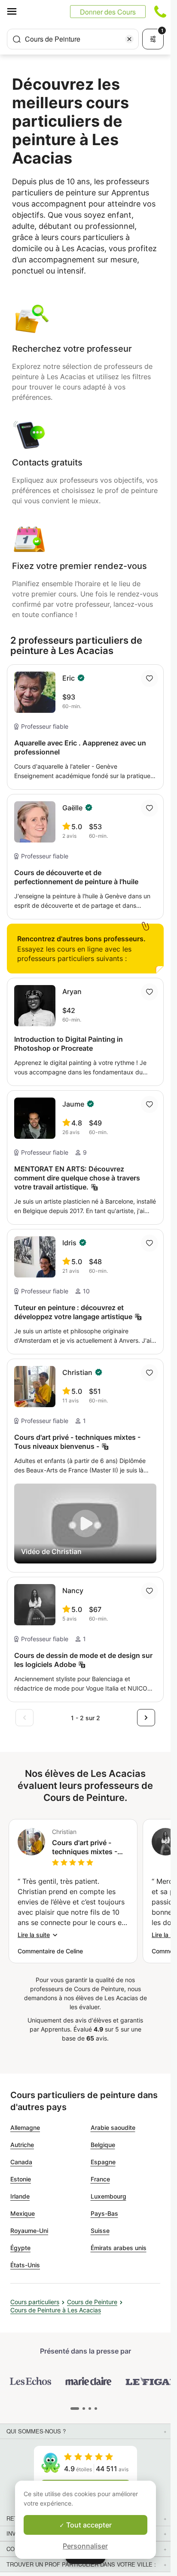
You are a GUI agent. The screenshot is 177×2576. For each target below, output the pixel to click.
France (100, 2179)
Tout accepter (88, 2525)
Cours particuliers (35, 2302)
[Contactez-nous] (160, 12)
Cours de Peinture (92, 2302)
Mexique (23, 2213)
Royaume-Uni (29, 2231)
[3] (95, 2409)
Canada (21, 2162)
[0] (74, 2409)
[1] (82, 2409)
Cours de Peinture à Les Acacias (56, 2310)
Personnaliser (85, 2546)
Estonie (21, 2179)
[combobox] (73, 39)
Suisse (100, 2231)
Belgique (103, 2145)
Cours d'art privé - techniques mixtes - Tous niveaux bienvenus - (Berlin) (85, 1847)
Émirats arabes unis (119, 2248)
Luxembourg (108, 2196)
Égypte (20, 2248)
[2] (89, 2409)
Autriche (22, 2145)
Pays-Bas (104, 2213)
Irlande (20, 2196)
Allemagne (25, 2127)
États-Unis (25, 2265)
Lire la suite (34, 1935)
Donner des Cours (108, 12)
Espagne (103, 2162)
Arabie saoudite (113, 2127)
